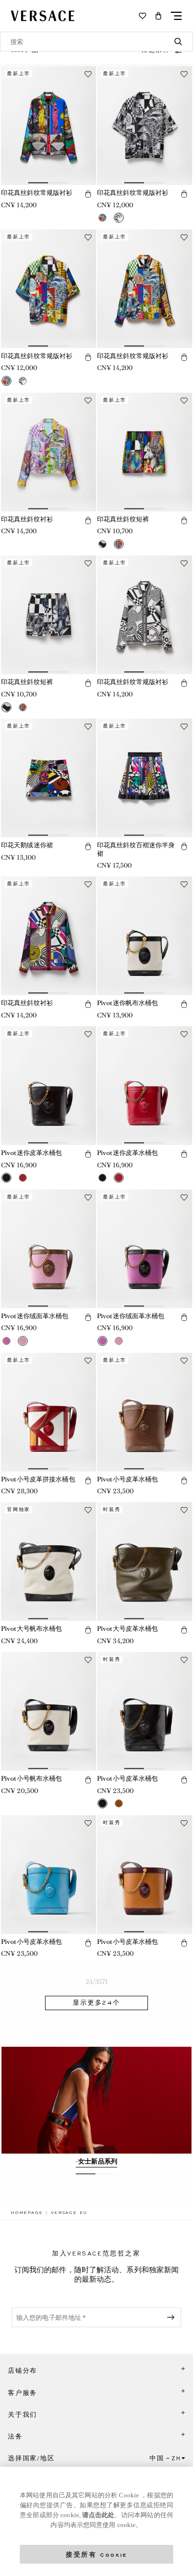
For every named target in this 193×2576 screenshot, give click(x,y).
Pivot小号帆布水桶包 (31, 1778)
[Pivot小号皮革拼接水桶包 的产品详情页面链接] (48, 1412)
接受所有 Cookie (96, 2554)
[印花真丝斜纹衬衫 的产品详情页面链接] (48, 452)
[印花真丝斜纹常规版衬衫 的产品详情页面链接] (48, 126)
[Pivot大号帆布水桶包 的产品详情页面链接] (48, 1562)
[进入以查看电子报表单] (173, 2317)
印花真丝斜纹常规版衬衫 (37, 193)
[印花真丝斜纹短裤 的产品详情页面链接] (145, 452)
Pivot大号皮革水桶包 (127, 1629)
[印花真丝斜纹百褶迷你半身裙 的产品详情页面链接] (145, 778)
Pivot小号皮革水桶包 (127, 1479)
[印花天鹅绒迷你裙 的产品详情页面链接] (48, 778)
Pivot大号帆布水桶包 (31, 1629)
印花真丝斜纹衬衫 (27, 519)
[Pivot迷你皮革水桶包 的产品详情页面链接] (48, 1086)
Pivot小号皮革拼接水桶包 (38, 1479)
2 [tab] (102, 2178)
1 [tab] (81, 2178)
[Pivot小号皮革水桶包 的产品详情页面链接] (145, 1412)
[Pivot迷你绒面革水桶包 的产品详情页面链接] (48, 1249)
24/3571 (97, 1982)
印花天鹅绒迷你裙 (27, 845)
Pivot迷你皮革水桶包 (31, 1153)
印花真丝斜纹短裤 (123, 519)
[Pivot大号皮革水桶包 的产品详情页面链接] (145, 1562)
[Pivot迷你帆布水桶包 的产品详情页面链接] (145, 936)
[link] (27, 2212)
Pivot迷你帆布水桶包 (127, 1003)
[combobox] (96, 42)
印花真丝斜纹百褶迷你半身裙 (136, 849)
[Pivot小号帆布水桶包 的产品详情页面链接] (48, 1711)
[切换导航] (176, 16)
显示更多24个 (96, 2003)
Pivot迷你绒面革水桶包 (35, 1316)
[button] (158, 16)
